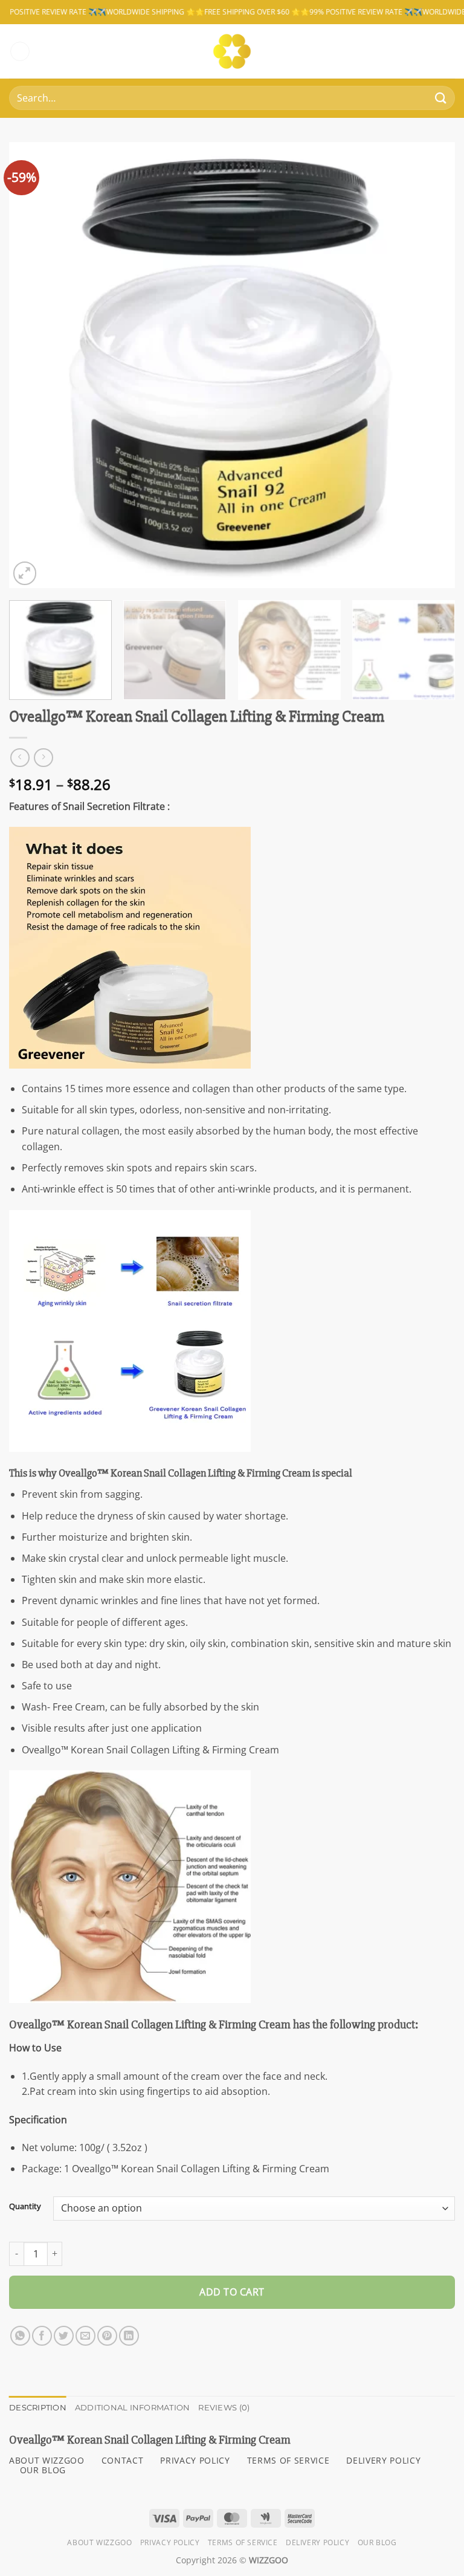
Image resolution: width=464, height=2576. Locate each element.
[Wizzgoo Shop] (232, 51)
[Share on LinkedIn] (129, 2336)
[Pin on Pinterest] (107, 2336)
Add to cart (232, 2292)
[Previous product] (43, 758)
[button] (20, 52)
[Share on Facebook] (42, 2336)
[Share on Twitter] (64, 2336)
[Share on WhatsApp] (20, 2336)
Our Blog (377, 2542)
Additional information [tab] (133, 2408)
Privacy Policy (170, 2542)
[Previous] (33, 365)
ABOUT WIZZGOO (47, 2460)
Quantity (25, 2207)
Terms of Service (243, 2542)
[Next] (431, 365)
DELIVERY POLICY (383, 2460)
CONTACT (123, 2460)
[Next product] (20, 758)
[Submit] (441, 98)
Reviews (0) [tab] (224, 2408)
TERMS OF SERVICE (288, 2460)
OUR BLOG (43, 2470)
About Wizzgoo (99, 2542)
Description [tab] (38, 2408)
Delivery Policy (317, 2542)
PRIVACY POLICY (195, 2460)
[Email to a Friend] (85, 2336)
